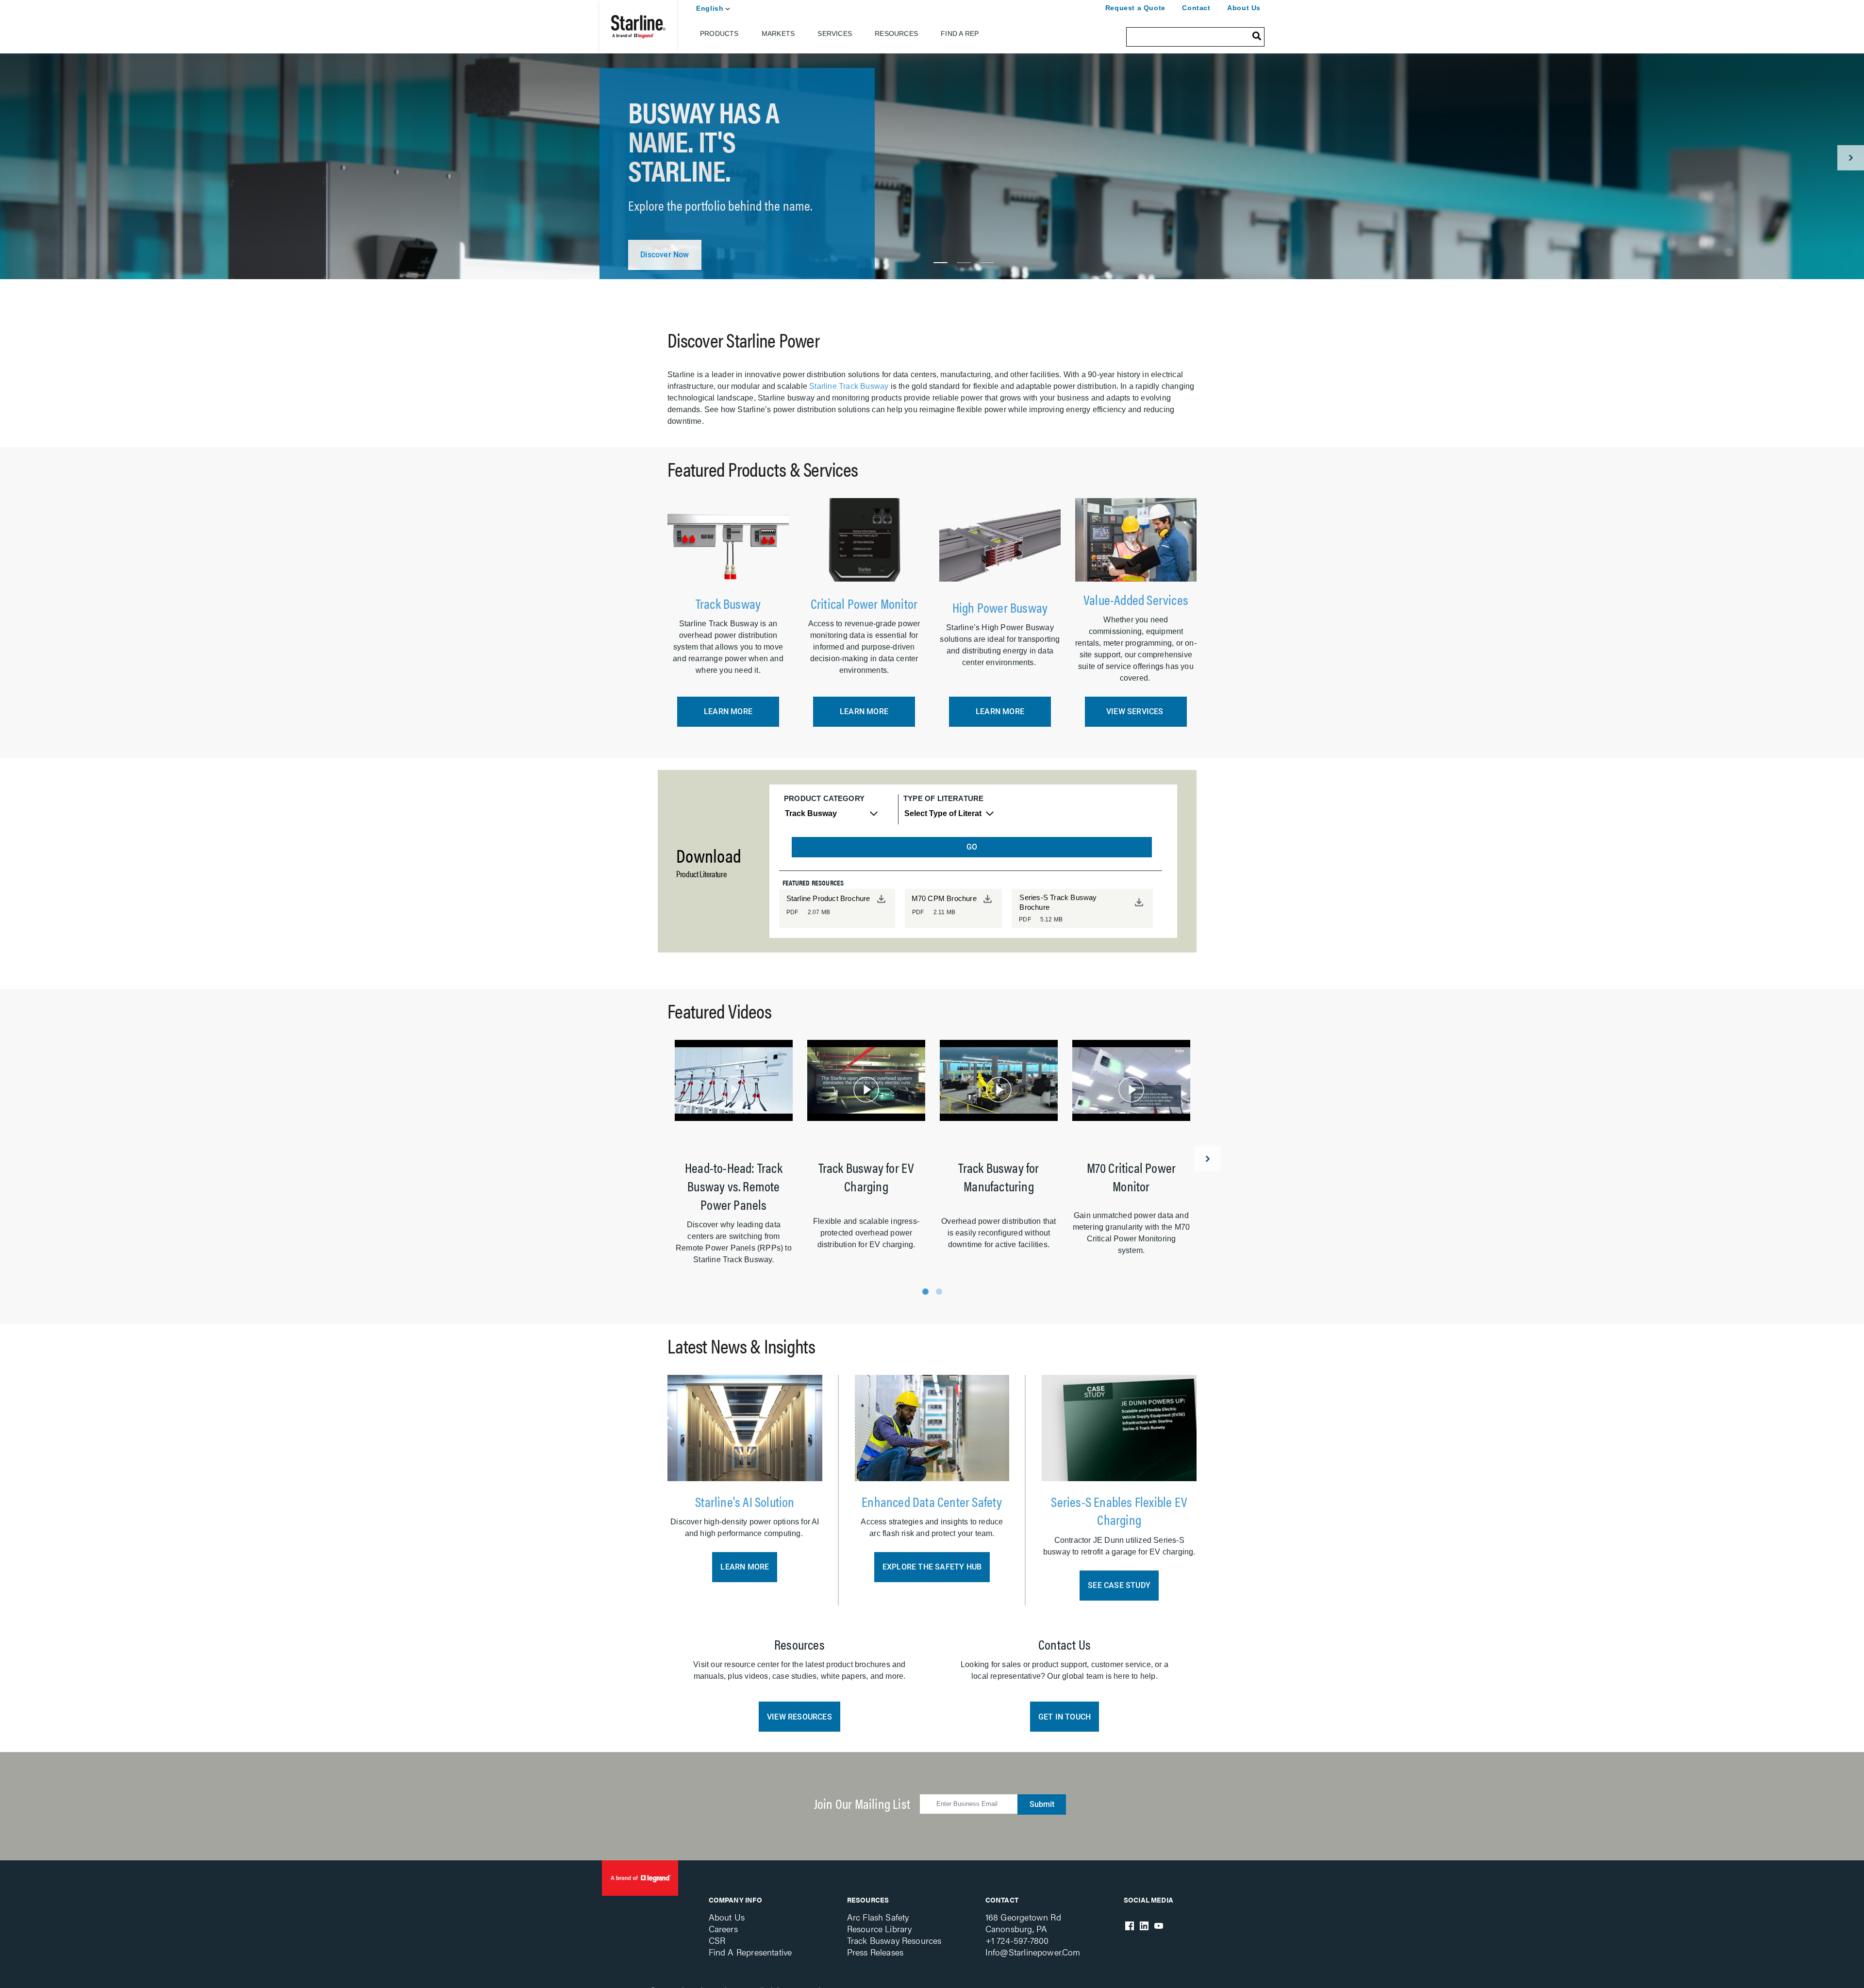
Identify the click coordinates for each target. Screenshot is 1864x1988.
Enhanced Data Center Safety (932, 1501)
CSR (717, 1940)
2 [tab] (964, 263)
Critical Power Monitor (864, 603)
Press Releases (875, 1952)
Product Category (824, 798)
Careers (723, 1929)
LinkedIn (1144, 1926)
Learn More (728, 711)
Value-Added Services (1136, 599)
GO (972, 847)
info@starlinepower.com (1033, 1952)
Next (1851, 158)
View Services (1136, 711)
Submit (1042, 1804)
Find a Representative (750, 1952)
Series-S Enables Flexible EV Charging (1119, 1510)
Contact (1196, 8)
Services (835, 33)
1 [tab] (940, 263)
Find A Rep (960, 33)
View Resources (799, 1717)
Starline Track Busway (849, 386)
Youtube (1159, 1926)
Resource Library (880, 1929)
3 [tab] (987, 263)
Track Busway (728, 603)
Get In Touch (1065, 1717)
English (710, 8)
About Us (1244, 8)
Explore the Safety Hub (932, 1567)
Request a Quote (1135, 8)
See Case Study (1119, 1585)
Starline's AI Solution (745, 1501)
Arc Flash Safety (878, 1917)
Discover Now (665, 255)
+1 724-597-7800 (1017, 1940)
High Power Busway (1000, 607)
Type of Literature (943, 798)
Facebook (1130, 1926)
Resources (896, 33)
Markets (778, 33)
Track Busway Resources (894, 1940)
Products (719, 33)
